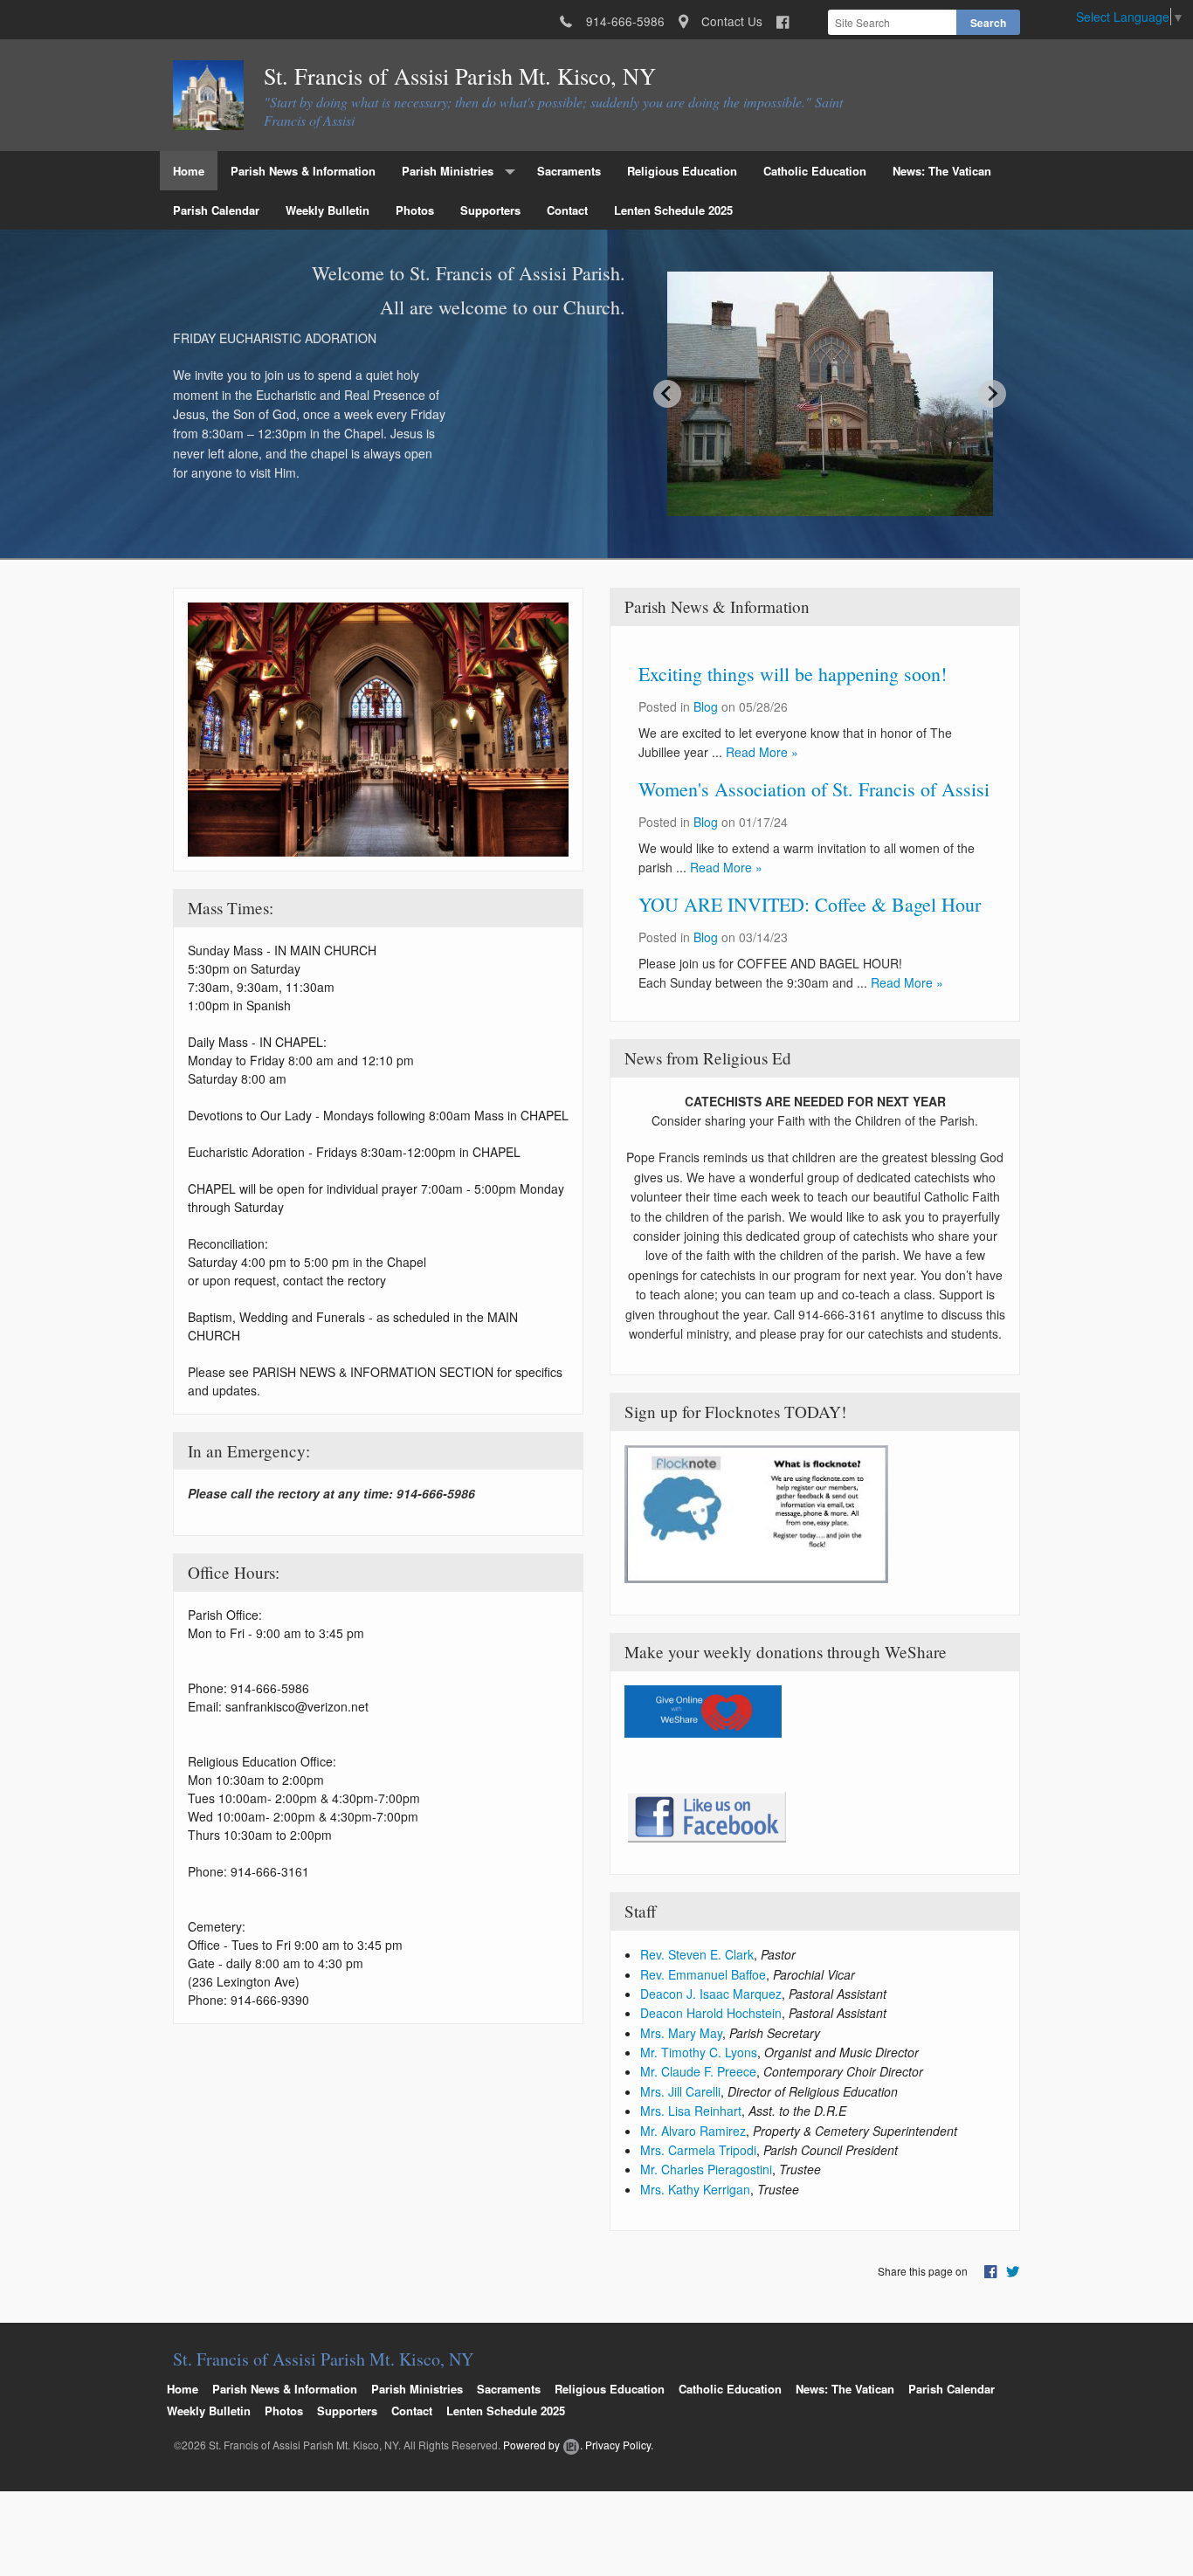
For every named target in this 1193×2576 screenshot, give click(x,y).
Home (189, 171)
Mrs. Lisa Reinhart (691, 2111)
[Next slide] (992, 394)
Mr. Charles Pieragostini (706, 2169)
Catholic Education (815, 171)
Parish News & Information (303, 171)
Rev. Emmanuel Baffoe (703, 1974)
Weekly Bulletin (328, 210)
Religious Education (682, 171)
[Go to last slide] (667, 394)
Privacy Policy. (619, 2445)
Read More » (762, 752)
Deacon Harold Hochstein (711, 2013)
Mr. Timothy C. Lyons (699, 2052)
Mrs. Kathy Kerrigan (695, 2189)
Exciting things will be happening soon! (793, 674)
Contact (567, 210)
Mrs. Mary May (681, 2033)
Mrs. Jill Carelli (680, 2091)
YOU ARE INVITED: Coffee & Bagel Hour (810, 904)
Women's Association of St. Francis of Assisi (814, 789)
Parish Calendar (216, 210)
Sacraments (569, 171)
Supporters (490, 210)
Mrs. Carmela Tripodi (698, 2150)
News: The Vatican (942, 171)
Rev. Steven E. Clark (697, 1954)
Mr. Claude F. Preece (698, 2071)
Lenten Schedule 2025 (673, 210)
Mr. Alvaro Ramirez (693, 2131)
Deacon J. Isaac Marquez (711, 1994)
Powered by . (543, 2445)
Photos (415, 210)
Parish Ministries (448, 171)
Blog (706, 706)
